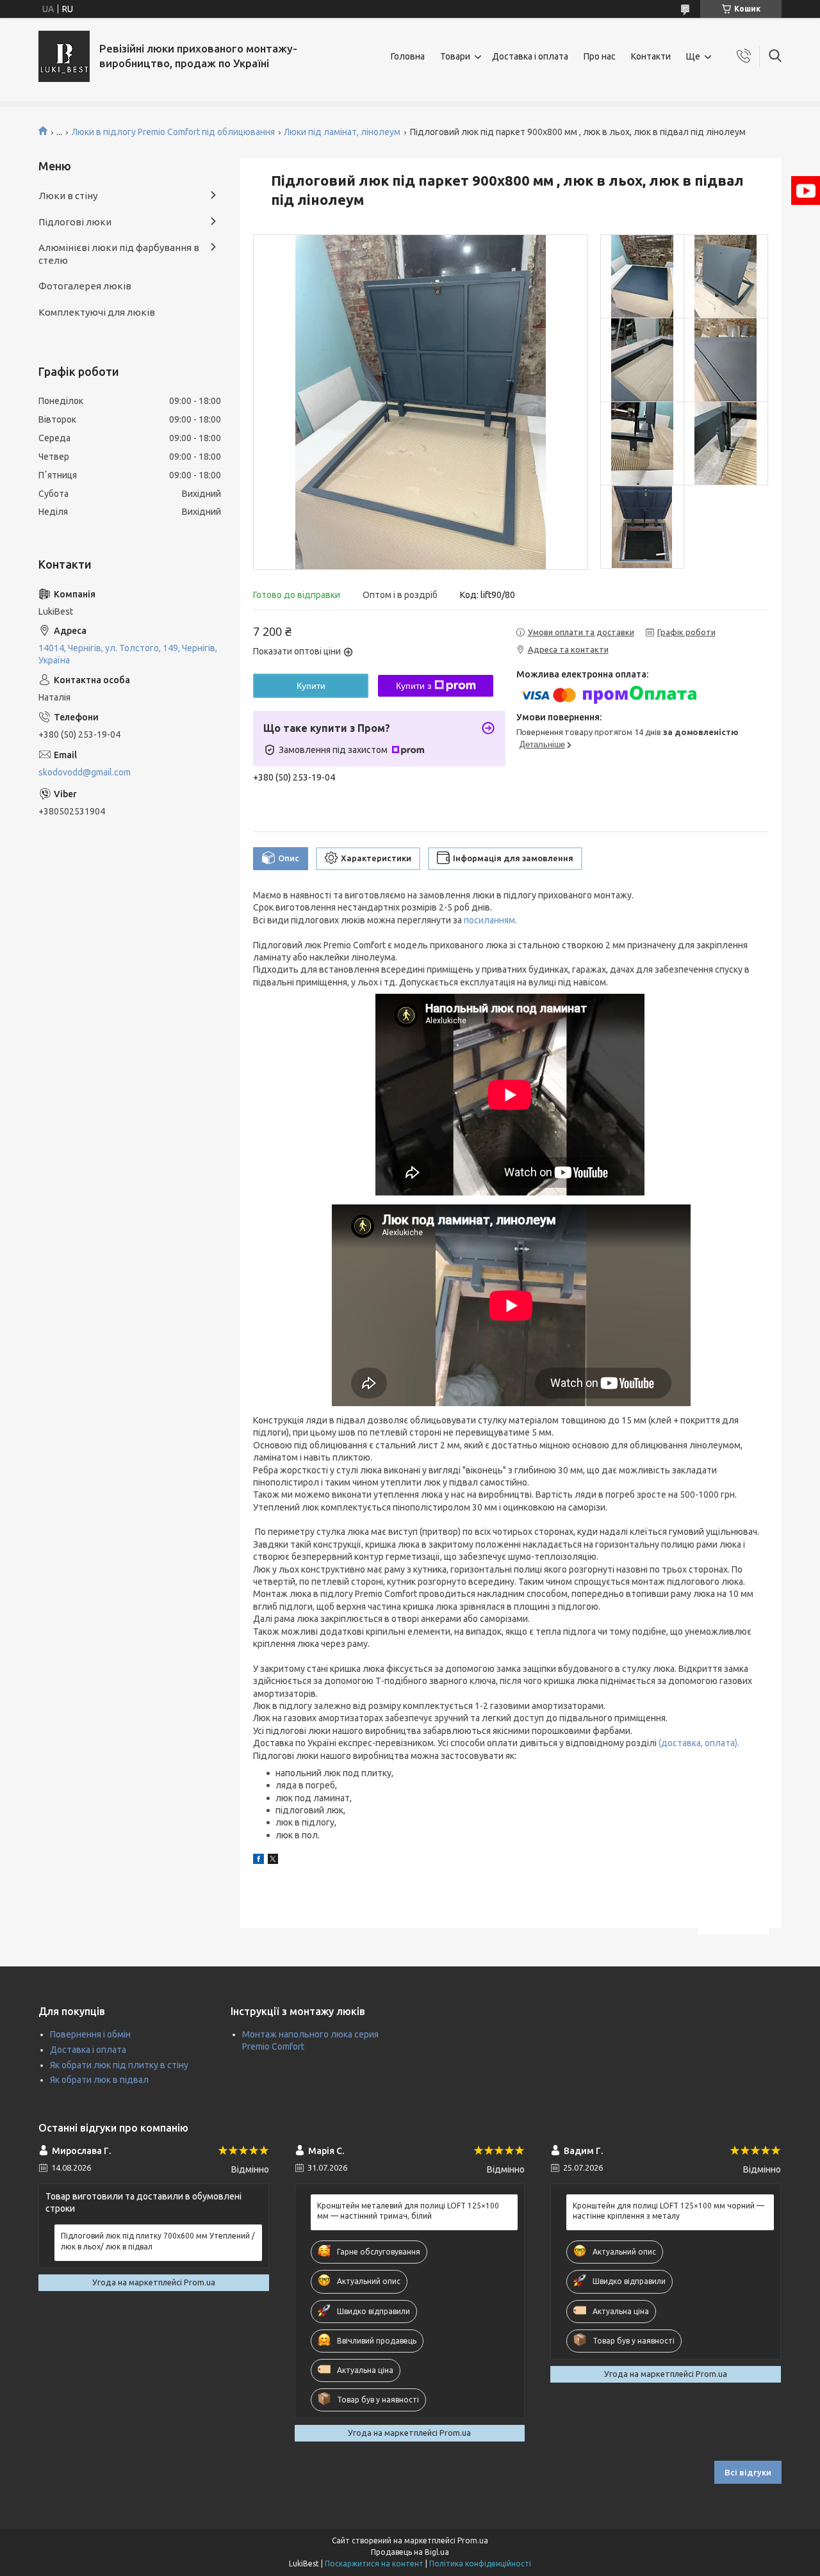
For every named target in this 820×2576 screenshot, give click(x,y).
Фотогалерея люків (85, 286)
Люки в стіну (68, 196)
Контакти (651, 56)
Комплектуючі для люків (97, 312)
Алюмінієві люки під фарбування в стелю (119, 254)
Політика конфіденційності (480, 2564)
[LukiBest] (64, 56)
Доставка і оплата (530, 56)
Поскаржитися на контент (374, 2564)
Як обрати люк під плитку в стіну (119, 2065)
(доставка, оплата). (699, 1743)
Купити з (414, 686)
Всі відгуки (748, 2472)
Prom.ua (473, 2540)
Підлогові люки (75, 222)
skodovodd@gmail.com (85, 772)
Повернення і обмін (90, 2034)
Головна (408, 56)
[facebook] (258, 1861)
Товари (455, 56)
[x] (273, 1861)
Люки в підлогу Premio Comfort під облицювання (173, 132)
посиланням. (489, 920)
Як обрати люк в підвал (99, 2080)
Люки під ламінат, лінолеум (342, 132)
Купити (311, 686)
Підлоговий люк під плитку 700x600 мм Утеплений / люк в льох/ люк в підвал (158, 2241)
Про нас (600, 56)
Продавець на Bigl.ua (410, 2552)
